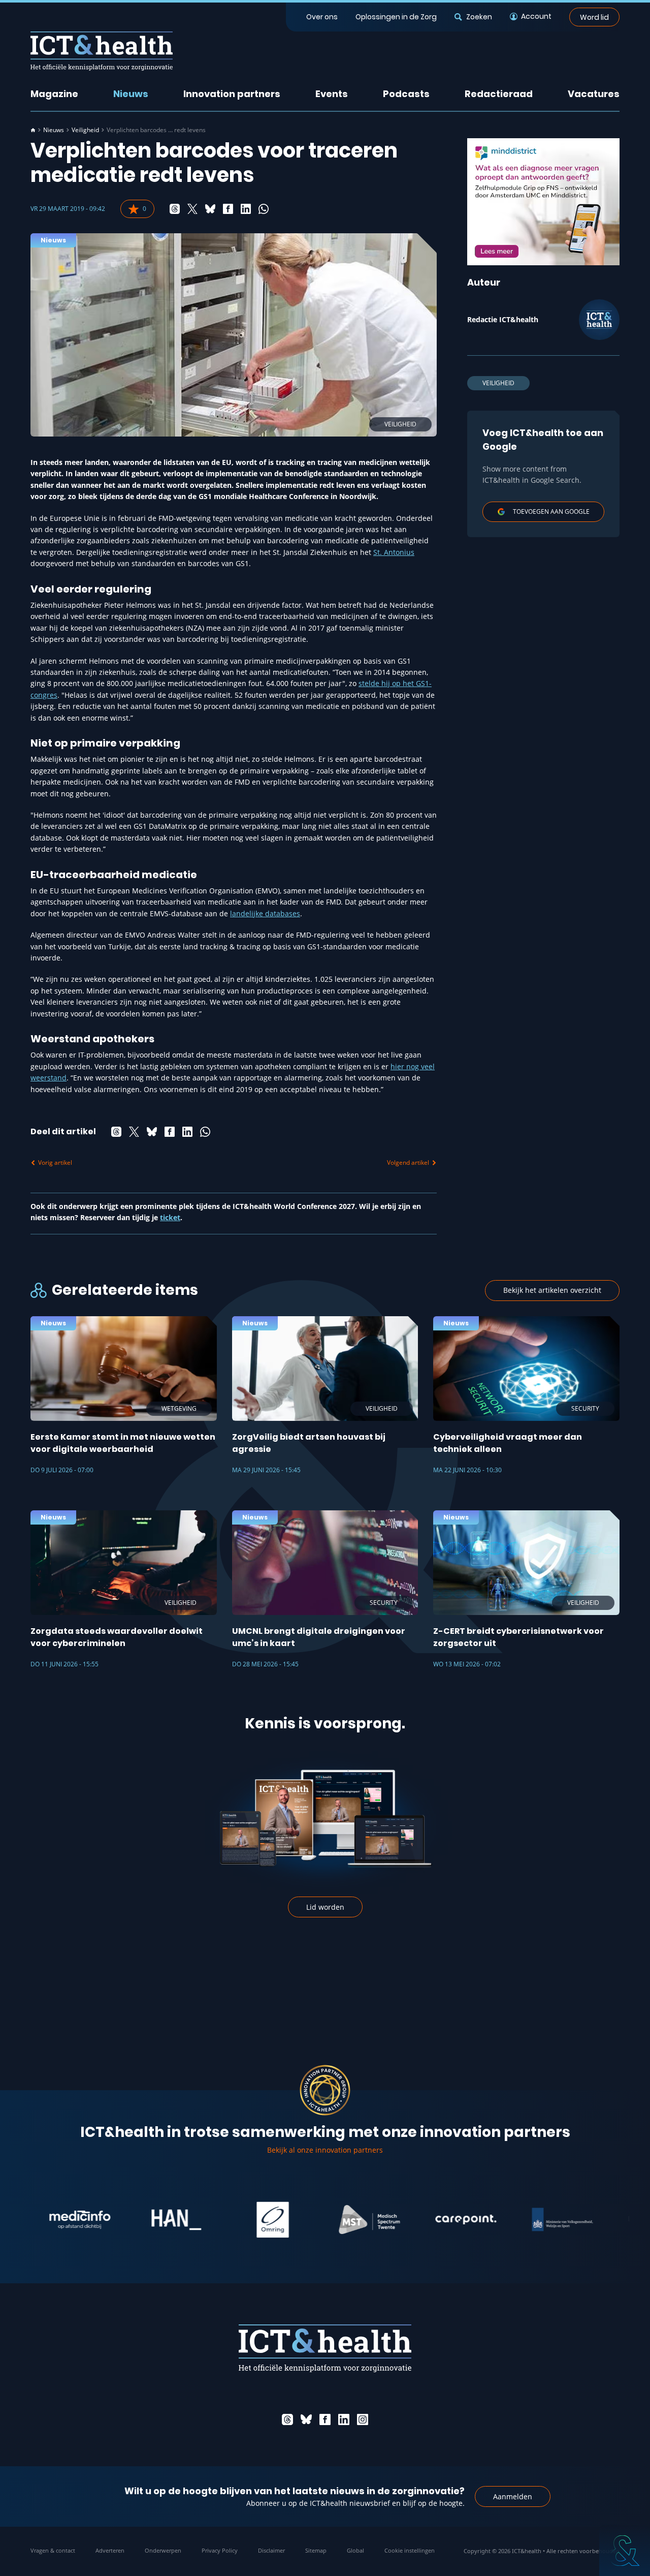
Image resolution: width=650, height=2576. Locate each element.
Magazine (54, 94)
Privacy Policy (220, 2550)
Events (332, 94)
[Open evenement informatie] (625, 2551)
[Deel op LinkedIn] (246, 209)
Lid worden (325, 1907)
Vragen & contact (53, 2550)
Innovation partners (232, 94)
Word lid (594, 17)
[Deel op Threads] (175, 209)
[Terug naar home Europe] (102, 51)
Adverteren (110, 2550)
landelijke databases (265, 913)
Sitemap (316, 2550)
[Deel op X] (192, 209)
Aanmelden (513, 2496)
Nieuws (131, 94)
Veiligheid (85, 130)
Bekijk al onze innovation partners (325, 2150)
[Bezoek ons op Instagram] (363, 2419)
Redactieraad (499, 94)
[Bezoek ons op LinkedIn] (344, 2419)
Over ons (322, 17)
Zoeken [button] (479, 17)
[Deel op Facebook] (228, 209)
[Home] (33, 130)
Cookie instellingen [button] (410, 2550)
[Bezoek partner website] (32, 2220)
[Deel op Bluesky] (210, 209)
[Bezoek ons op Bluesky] (306, 2419)
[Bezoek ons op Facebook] (325, 2419)
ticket (170, 1217)
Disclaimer (271, 2550)
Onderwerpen (163, 2550)
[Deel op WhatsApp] (264, 209)
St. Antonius (394, 552)
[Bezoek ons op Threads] (287, 2419)
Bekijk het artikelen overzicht (552, 1290)
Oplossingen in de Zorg (396, 17)
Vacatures (594, 94)
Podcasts (406, 94)
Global (355, 2550)
